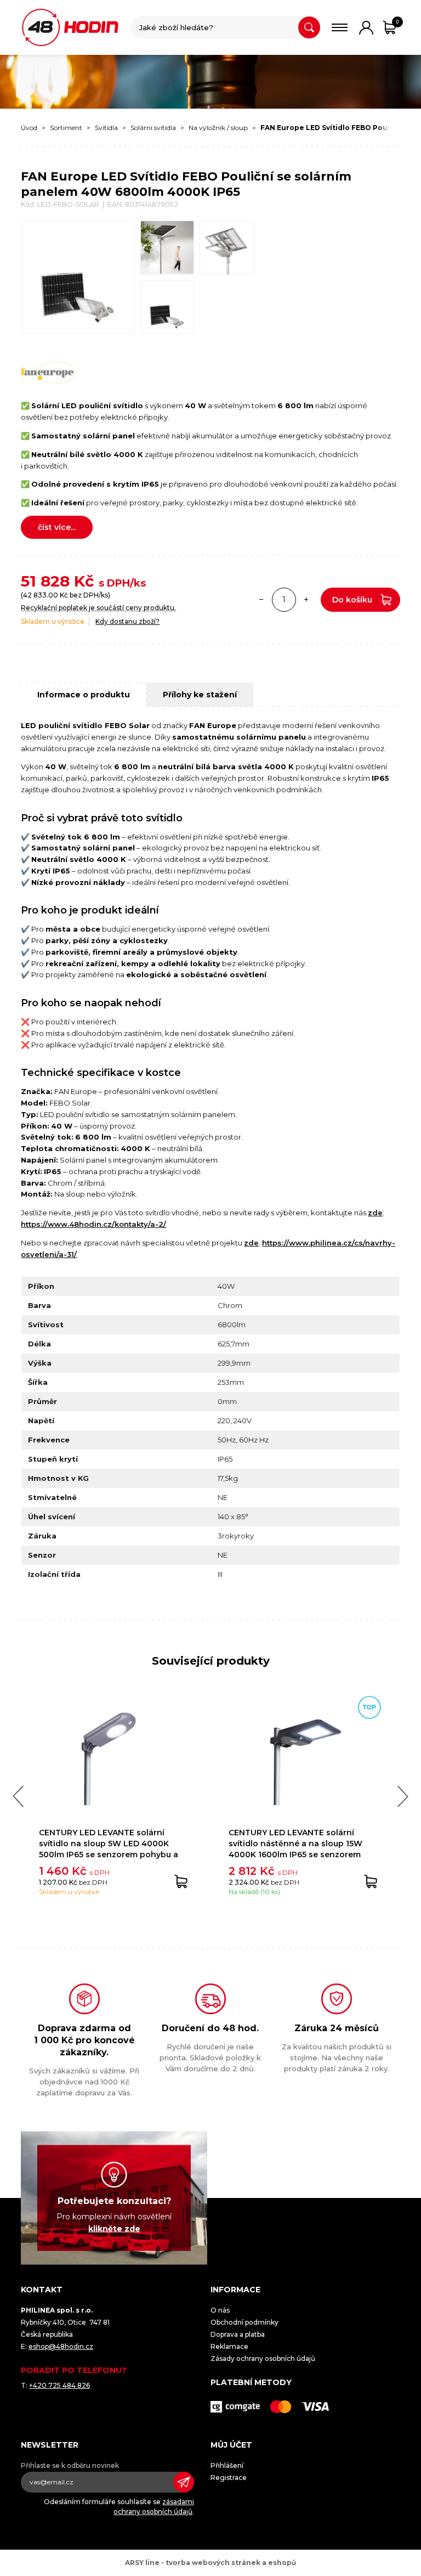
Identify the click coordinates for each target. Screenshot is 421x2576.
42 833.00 (41, 595)
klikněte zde (114, 2228)
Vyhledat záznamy (309, 27)
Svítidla (106, 128)
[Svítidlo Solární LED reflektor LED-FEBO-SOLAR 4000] (78, 277)
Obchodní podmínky (244, 2322)
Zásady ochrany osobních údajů (263, 2358)
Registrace (229, 2478)
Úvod (29, 128)
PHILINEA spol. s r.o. (70, 27)
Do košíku (352, 600)
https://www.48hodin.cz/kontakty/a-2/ (93, 1224)
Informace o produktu (84, 695)
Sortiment (66, 128)
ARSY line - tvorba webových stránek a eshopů (210, 2563)
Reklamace (229, 2346)
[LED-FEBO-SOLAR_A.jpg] (167, 248)
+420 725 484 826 (59, 2385)
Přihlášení (227, 2465)
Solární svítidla (153, 128)
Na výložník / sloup (218, 128)
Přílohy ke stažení (200, 695)
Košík (397, 22)
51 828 (45, 581)
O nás (220, 2310)
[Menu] (340, 27)
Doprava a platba (238, 2334)
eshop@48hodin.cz (61, 2346)
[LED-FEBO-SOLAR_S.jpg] (167, 308)
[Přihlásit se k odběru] (184, 2482)
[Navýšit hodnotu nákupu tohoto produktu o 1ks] (306, 600)
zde (375, 1213)
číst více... (57, 527)
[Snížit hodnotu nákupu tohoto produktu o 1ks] (261, 600)
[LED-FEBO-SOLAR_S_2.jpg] (227, 248)
